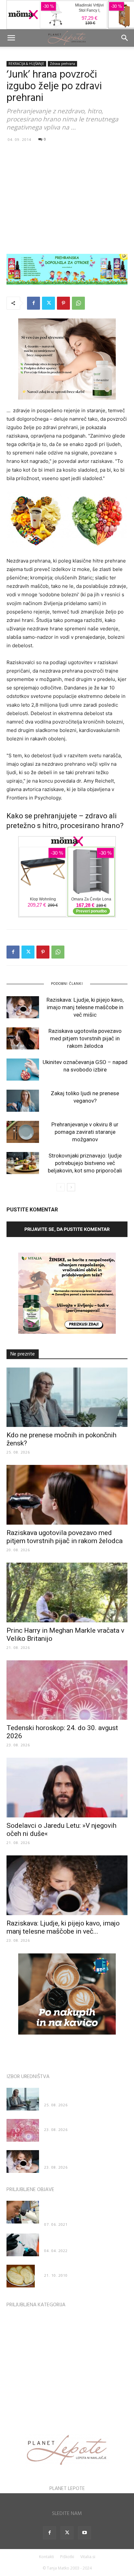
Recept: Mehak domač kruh (71, 2268)
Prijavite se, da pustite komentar (67, 1229)
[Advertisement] (67, 198)
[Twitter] (48, 303)
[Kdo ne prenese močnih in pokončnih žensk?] (67, 1397)
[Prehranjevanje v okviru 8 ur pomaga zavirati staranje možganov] (23, 1132)
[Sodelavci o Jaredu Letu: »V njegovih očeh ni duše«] (67, 1788)
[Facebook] (33, 303)
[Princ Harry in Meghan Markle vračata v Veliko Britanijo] (67, 1592)
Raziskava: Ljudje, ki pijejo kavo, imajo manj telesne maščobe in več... (63, 1927)
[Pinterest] (63, 303)
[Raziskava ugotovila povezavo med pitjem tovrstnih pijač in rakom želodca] (23, 1039)
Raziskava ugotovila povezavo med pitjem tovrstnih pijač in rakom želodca (85, 1038)
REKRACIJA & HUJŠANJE (26, 64)
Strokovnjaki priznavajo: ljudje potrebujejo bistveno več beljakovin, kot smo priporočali (85, 1163)
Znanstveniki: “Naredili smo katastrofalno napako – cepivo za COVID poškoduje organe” (84, 2210)
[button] (11, 38)
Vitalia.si (88, 2557)
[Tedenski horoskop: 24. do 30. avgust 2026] (67, 1690)
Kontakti (47, 2557)
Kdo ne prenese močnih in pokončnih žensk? (80, 2094)
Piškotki (67, 2557)
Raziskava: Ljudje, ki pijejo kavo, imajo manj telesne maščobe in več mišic (85, 1007)
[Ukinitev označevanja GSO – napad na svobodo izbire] (23, 1070)
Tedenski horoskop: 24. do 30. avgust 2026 (85, 2122)
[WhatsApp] (78, 303)
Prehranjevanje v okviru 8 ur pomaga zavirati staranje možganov (85, 1132)
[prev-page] (61, 1187)
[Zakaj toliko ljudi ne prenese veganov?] (23, 1101)
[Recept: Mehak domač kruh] (21, 2276)
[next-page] (71, 1187)
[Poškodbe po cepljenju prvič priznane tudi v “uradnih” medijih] (23, 2245)
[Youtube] (85, 2533)
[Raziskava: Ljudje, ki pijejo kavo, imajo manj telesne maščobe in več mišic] (23, 1007)
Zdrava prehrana (62, 64)
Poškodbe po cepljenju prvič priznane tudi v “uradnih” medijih (85, 2240)
